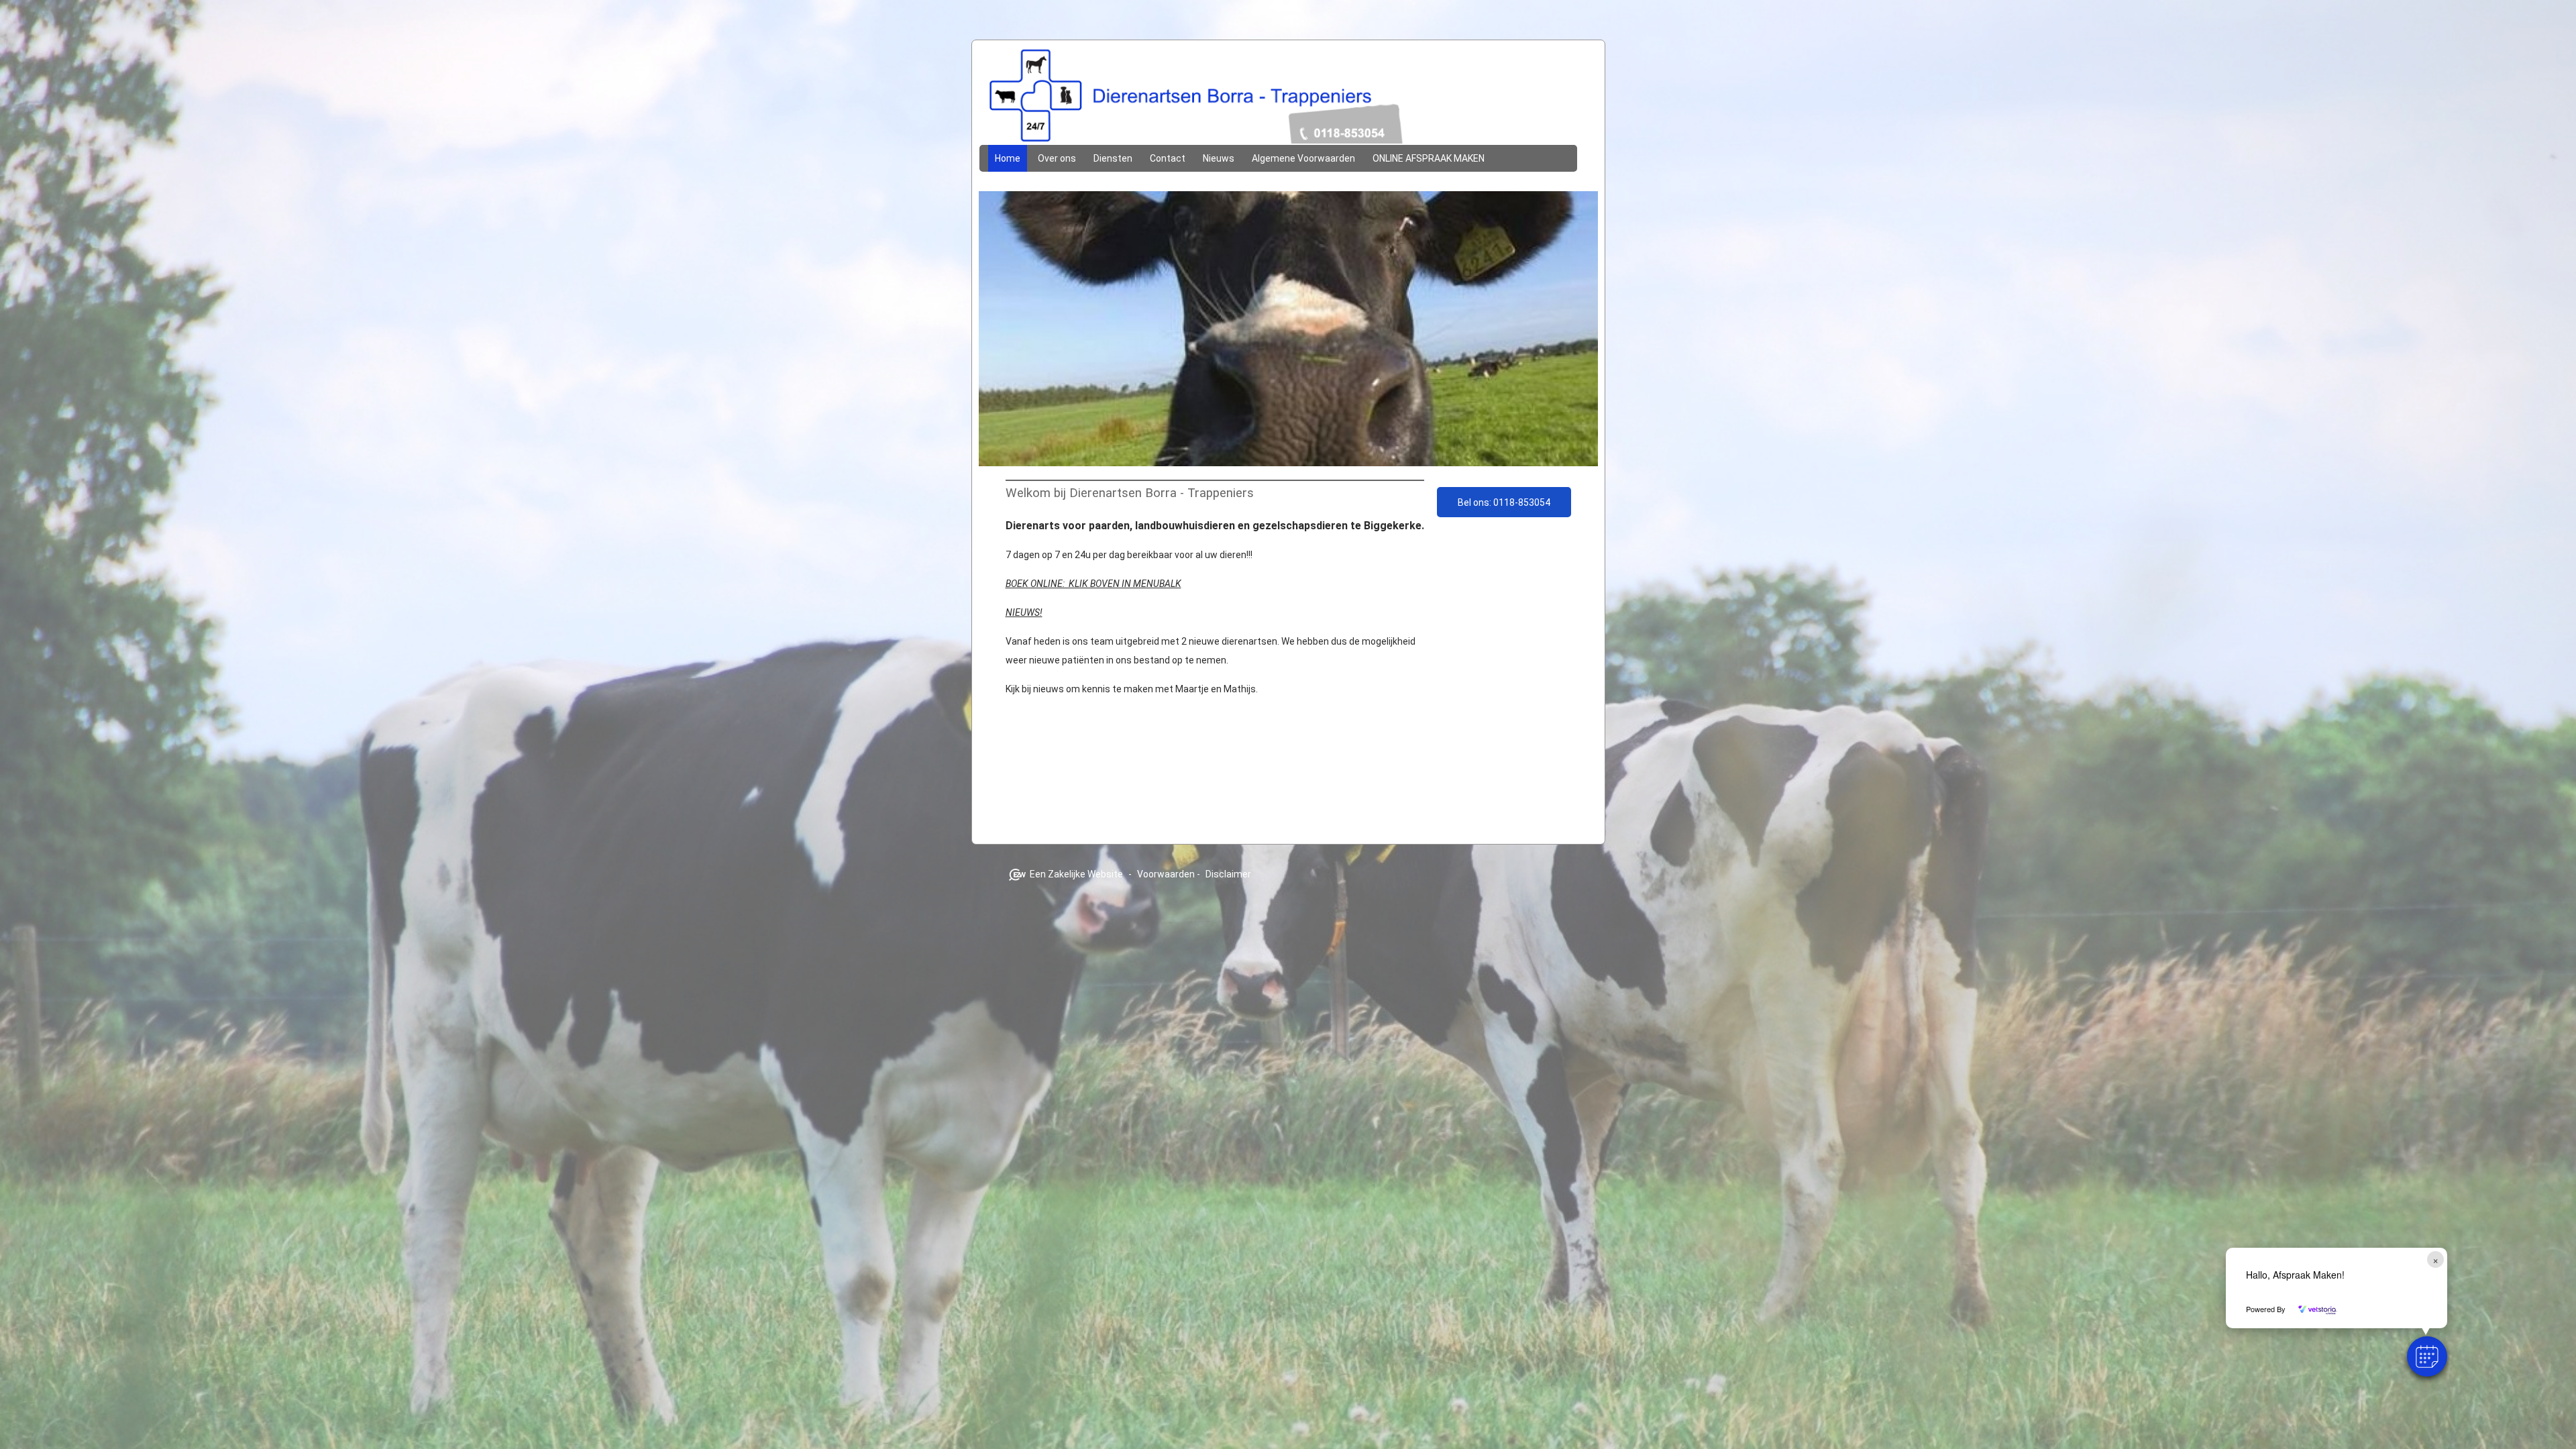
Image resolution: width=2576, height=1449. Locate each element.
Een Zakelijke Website (1076, 874)
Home (1008, 158)
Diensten (1113, 158)
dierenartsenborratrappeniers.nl (1288, 99)
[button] (2427, 1356)
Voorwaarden (1166, 874)
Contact (1168, 158)
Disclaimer (1228, 874)
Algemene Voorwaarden (1303, 158)
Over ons (1057, 158)
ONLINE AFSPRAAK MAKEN (1429, 158)
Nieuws (1219, 158)
